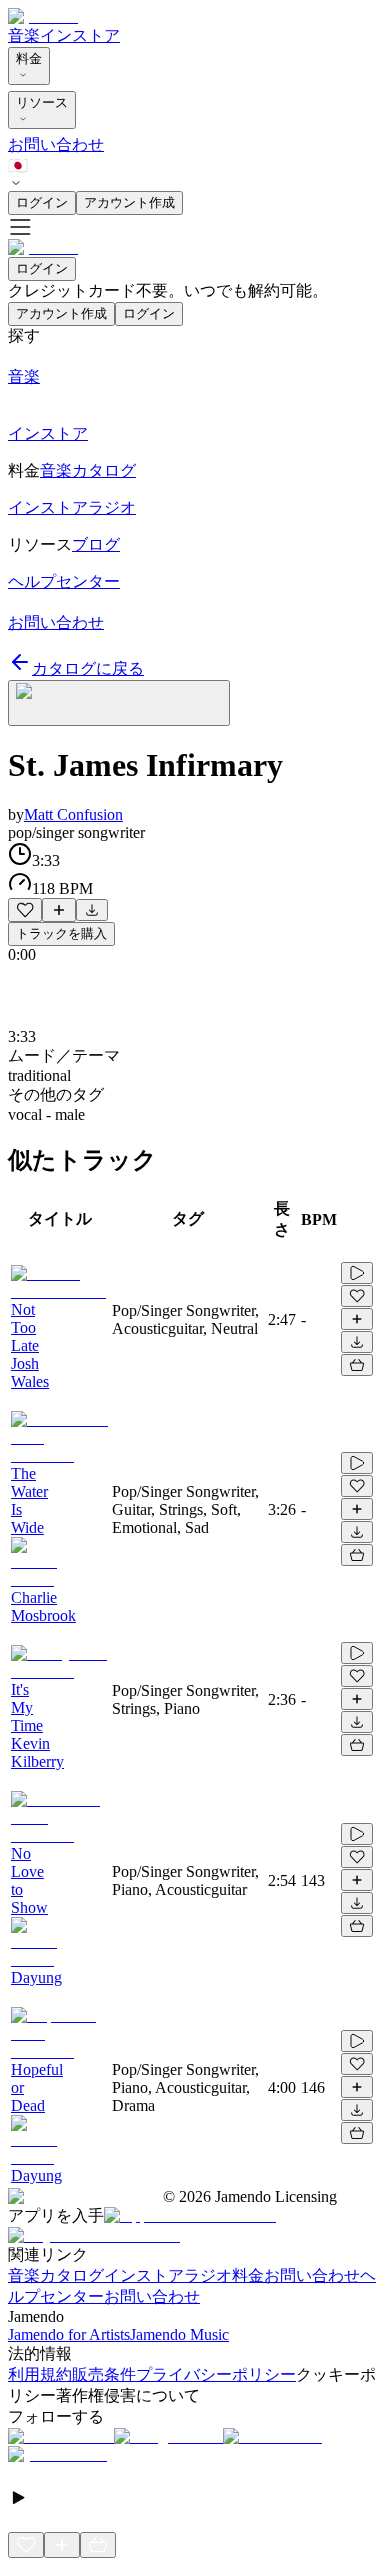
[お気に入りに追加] (25, 910)
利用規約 (40, 2374)
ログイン (42, 202)
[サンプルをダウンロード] (92, 910)
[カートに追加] (357, 1365)
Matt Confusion (73, 814)
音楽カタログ (56, 2275)
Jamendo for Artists (69, 2334)
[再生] (357, 1273)
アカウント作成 (129, 202)
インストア (80, 35)
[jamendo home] (43, 16)
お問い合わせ (56, 144)
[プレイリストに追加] (59, 910)
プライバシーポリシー (216, 2374)
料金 (29, 58)
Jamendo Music (179, 2334)
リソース (42, 102)
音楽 (24, 35)
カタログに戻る (88, 668)
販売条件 (104, 2374)
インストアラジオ (168, 2275)
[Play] (119, 703)
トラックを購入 (61, 933)
